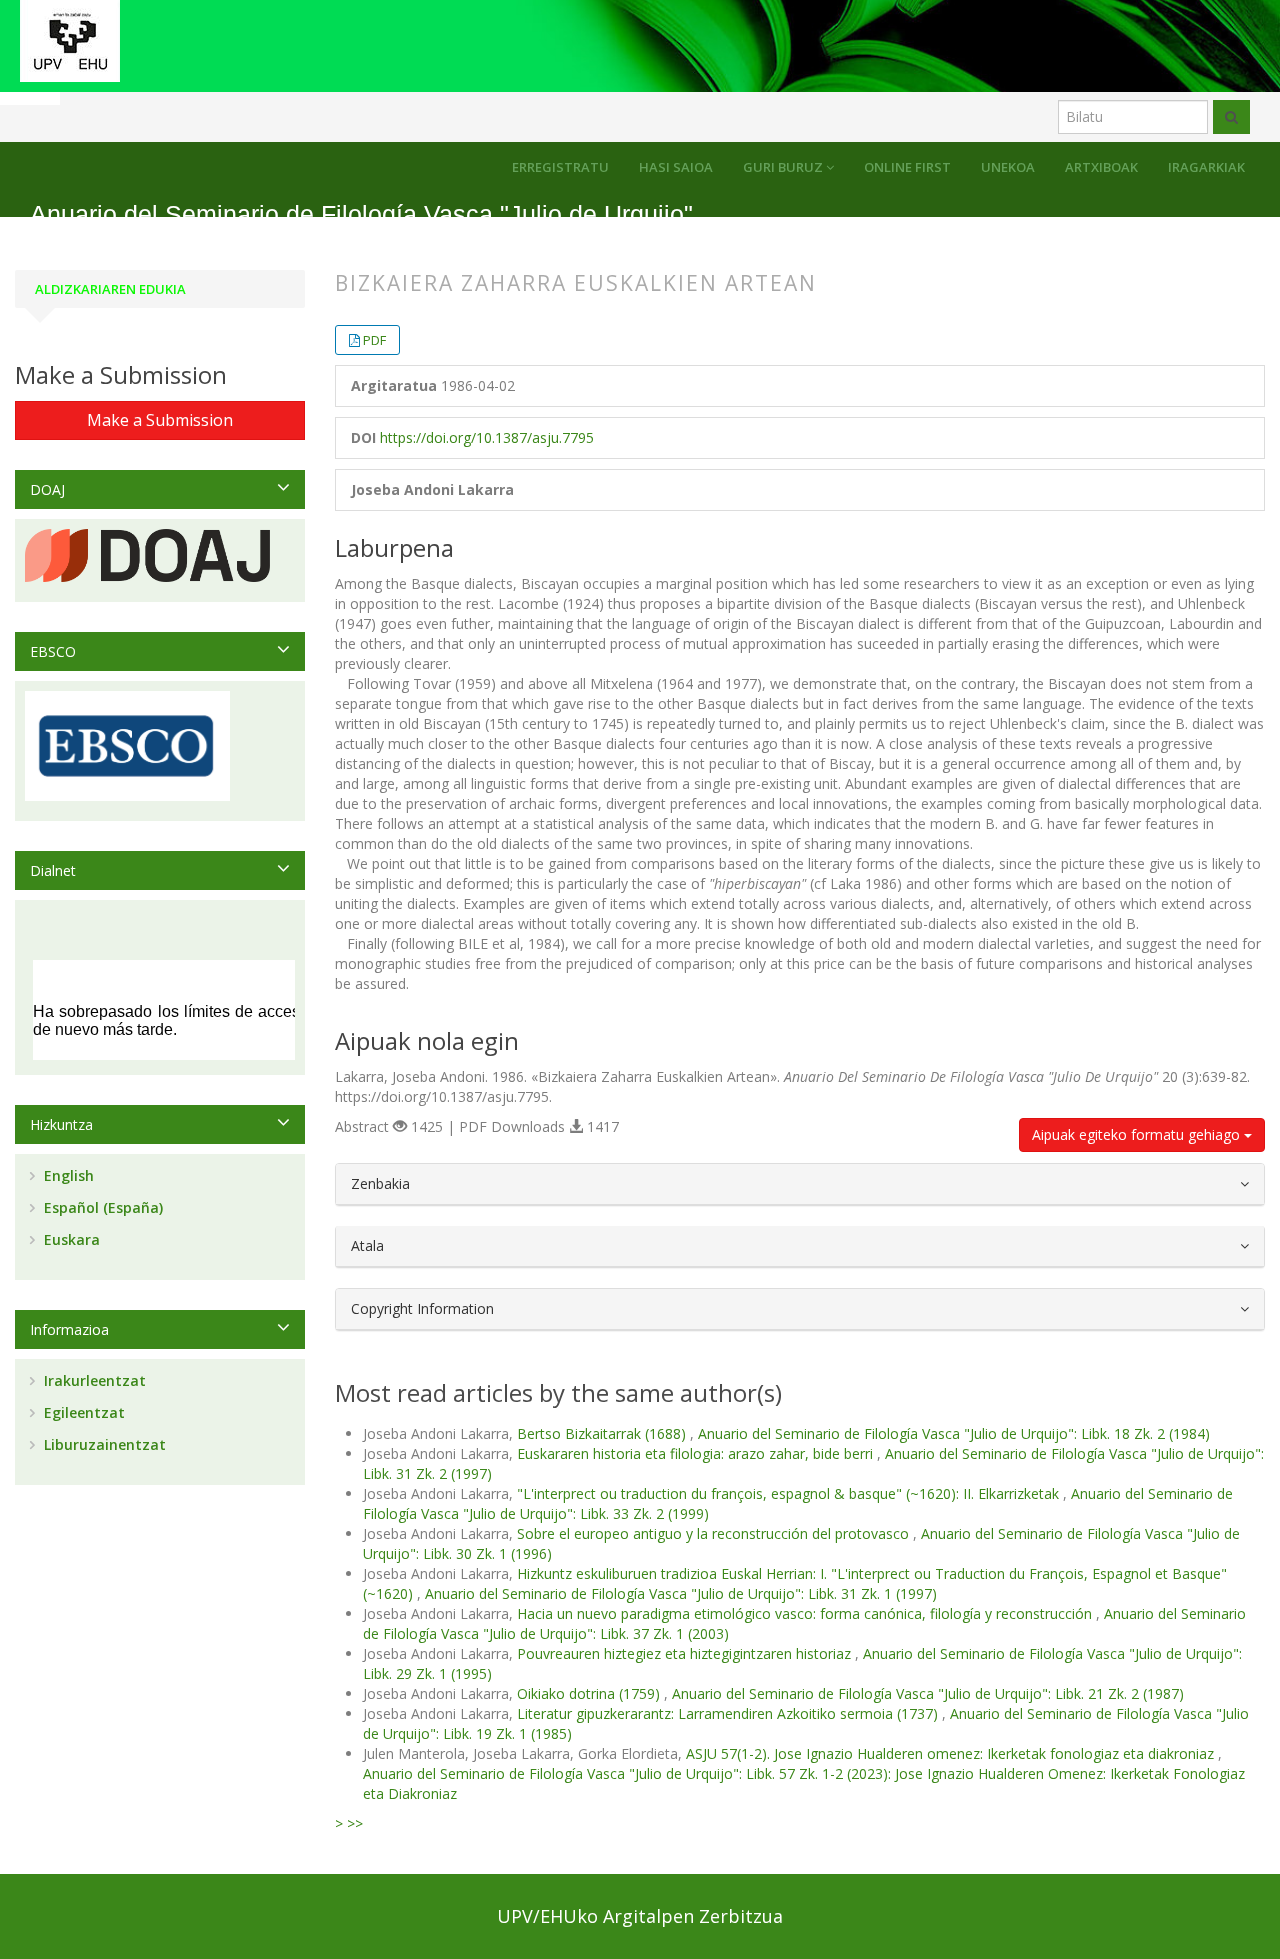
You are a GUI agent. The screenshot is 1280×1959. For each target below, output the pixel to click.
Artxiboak (1101, 167)
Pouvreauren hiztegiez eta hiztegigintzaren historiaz (686, 1653)
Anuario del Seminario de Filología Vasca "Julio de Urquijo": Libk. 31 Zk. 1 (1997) (681, 1593)
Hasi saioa (676, 167)
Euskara (70, 1239)
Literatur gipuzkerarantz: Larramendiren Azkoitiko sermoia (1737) (729, 1713)
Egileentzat (82, 1412)
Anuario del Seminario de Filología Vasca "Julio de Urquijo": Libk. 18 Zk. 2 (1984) (954, 1433)
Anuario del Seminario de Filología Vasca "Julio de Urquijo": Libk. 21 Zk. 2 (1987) (928, 1693)
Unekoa (1008, 167)
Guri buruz (784, 167)
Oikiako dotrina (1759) (590, 1693)
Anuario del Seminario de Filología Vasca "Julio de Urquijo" (361, 214)
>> (355, 1823)
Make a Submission (160, 420)
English (67, 1175)
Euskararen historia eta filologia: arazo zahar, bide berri (697, 1453)
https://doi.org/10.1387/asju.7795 (487, 437)
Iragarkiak (1206, 167)
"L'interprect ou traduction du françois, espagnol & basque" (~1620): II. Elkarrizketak (790, 1493)
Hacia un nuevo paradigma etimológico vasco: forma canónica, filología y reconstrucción (806, 1613)
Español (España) (101, 1207)
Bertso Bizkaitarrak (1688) (603, 1433)
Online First (907, 167)
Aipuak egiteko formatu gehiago (1138, 1134)
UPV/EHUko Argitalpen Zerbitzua (640, 1916)
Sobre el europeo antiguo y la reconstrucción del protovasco (715, 1533)
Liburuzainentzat (103, 1444)
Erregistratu (560, 167)
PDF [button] (374, 340)
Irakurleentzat (93, 1380)
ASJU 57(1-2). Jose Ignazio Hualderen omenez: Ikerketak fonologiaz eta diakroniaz (952, 1753)
